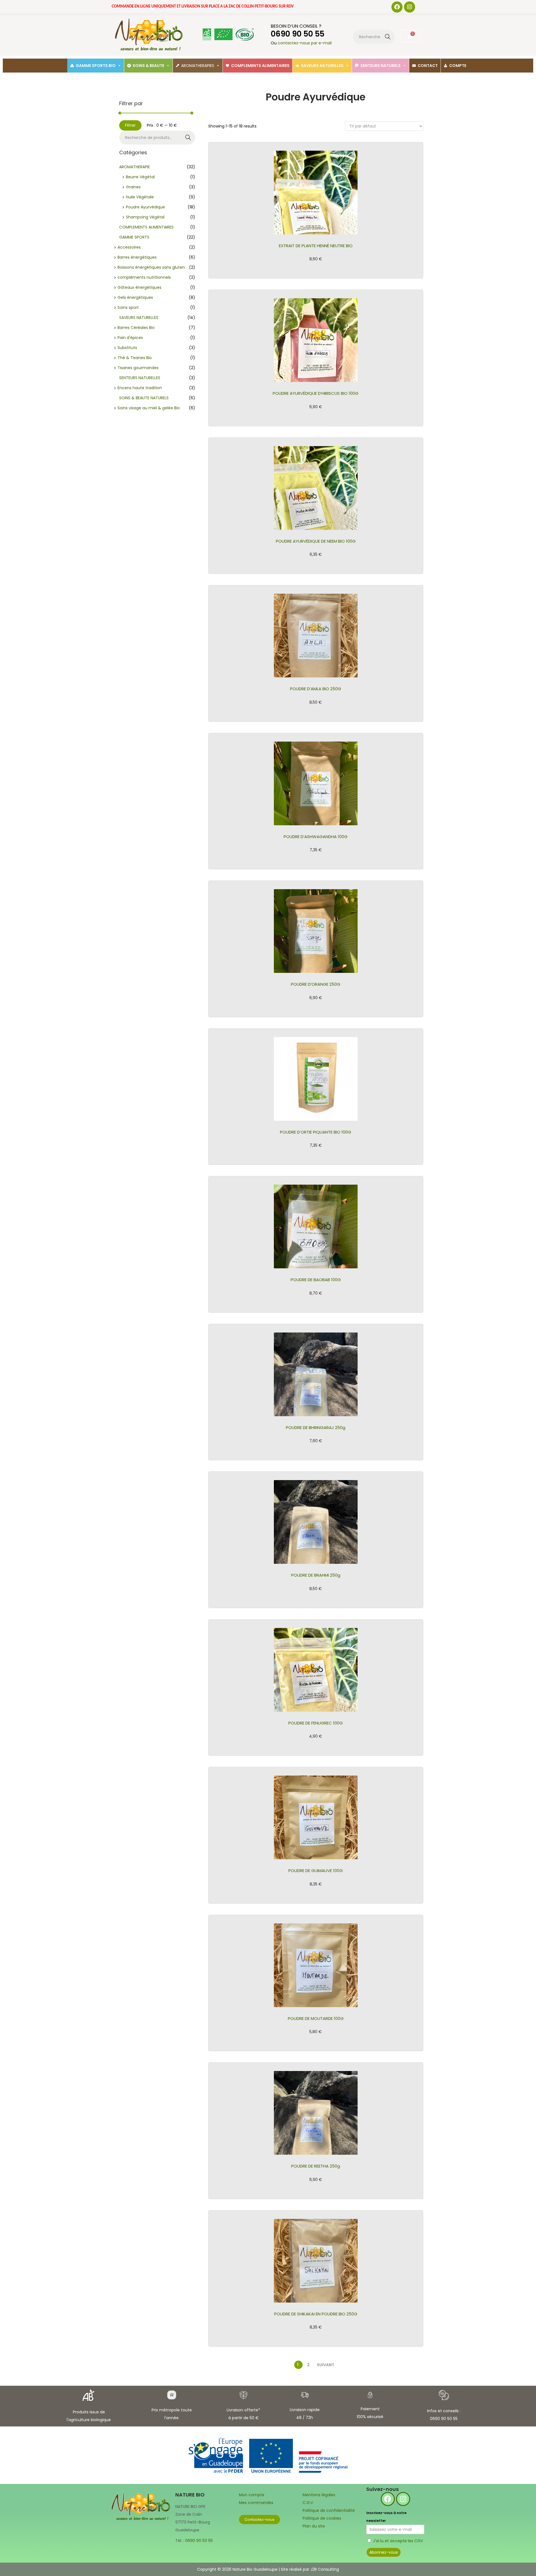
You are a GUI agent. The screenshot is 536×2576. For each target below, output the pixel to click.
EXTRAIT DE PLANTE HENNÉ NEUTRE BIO (316, 246)
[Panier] (410, 36)
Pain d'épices (130, 338)
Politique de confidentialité (329, 2510)
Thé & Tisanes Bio (135, 358)
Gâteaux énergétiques (139, 287)
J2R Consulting (325, 2569)
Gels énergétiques (135, 297)
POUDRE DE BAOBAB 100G (316, 1280)
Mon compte (252, 2495)
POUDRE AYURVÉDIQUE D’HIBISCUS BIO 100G (316, 393)
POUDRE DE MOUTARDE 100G (316, 2018)
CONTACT (428, 66)
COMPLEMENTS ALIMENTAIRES (260, 66)
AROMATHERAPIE (135, 167)
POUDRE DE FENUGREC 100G (316, 1723)
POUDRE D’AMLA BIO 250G (316, 689)
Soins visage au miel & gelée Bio (149, 408)
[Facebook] (397, 7)
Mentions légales (319, 2495)
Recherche (388, 37)
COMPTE (458, 66)
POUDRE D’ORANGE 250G (316, 984)
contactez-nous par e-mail (305, 43)
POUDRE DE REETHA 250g (316, 2166)
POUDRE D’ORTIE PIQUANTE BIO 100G (316, 1132)
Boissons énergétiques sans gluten (151, 267)
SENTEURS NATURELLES (140, 378)
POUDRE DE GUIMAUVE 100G (316, 1871)
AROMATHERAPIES (198, 66)
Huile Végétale (140, 197)
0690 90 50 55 (199, 2541)
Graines (133, 187)
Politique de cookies (322, 2518)
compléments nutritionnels (144, 277)
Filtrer (130, 125)
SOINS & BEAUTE (148, 66)
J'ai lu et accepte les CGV (398, 2541)
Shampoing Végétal (145, 217)
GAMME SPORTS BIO (96, 66)
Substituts (127, 348)
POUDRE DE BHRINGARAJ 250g (316, 1427)
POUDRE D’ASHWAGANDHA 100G (316, 837)
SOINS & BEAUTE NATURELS (144, 398)
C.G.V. (308, 2503)
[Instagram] (410, 7)
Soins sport (128, 307)
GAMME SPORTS (134, 237)
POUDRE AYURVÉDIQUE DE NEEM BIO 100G (316, 541)
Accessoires (129, 247)
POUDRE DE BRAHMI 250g (316, 1575)
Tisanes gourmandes (138, 368)
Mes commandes (256, 2503)
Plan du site (314, 2526)
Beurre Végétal (140, 177)
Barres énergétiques (137, 257)
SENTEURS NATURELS (381, 66)
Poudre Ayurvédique (145, 207)
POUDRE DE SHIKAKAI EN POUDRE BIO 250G (316, 2314)
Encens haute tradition (140, 388)
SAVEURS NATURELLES (322, 66)
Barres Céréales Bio (136, 328)
